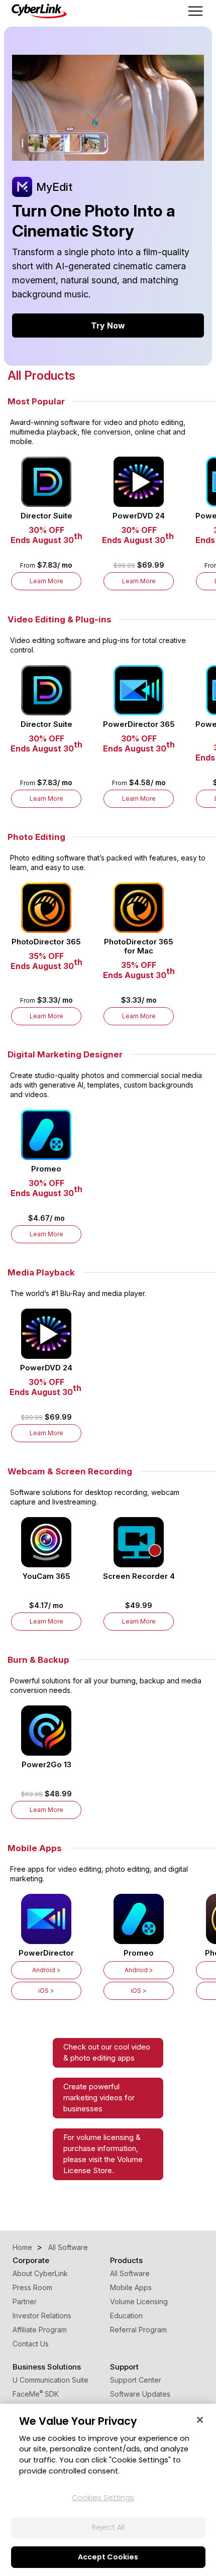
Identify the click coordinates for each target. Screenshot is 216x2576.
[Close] (200, 2420)
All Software (130, 2273)
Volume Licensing (139, 2301)
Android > (46, 1970)
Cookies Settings (103, 2498)
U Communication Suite (50, 2380)
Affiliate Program (40, 2330)
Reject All (108, 2527)
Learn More (46, 581)
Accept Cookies (108, 2557)
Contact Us (31, 2344)
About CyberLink (40, 2273)
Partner (25, 2301)
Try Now (108, 326)
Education (126, 2316)
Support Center (136, 2380)
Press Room (32, 2287)
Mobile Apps (131, 2287)
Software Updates (140, 2394)
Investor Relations (42, 2316)
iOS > (46, 1991)
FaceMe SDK (36, 2394)
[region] (108, 2490)
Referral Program (138, 2330)
